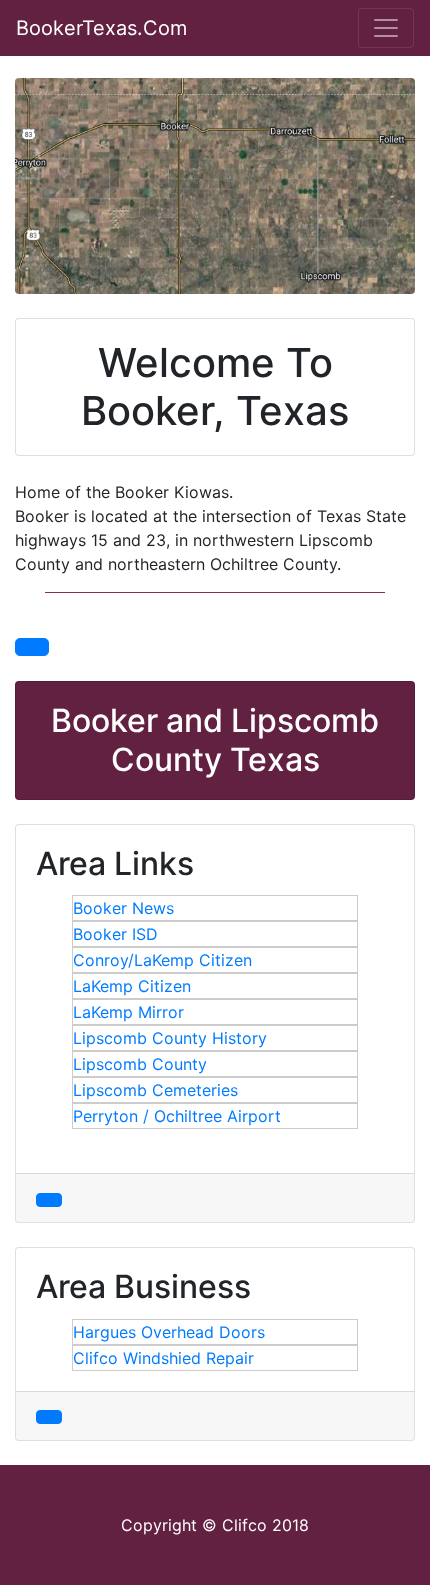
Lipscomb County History (170, 1038)
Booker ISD (115, 934)
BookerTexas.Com (101, 28)
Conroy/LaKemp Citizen (162, 960)
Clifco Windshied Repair (163, 1358)
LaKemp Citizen (132, 986)
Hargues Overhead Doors (169, 1332)
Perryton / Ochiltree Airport (177, 1116)
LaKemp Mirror (128, 1012)
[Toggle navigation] (386, 28)
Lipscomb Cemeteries (155, 1090)
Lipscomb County (140, 1064)
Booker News (123, 908)
